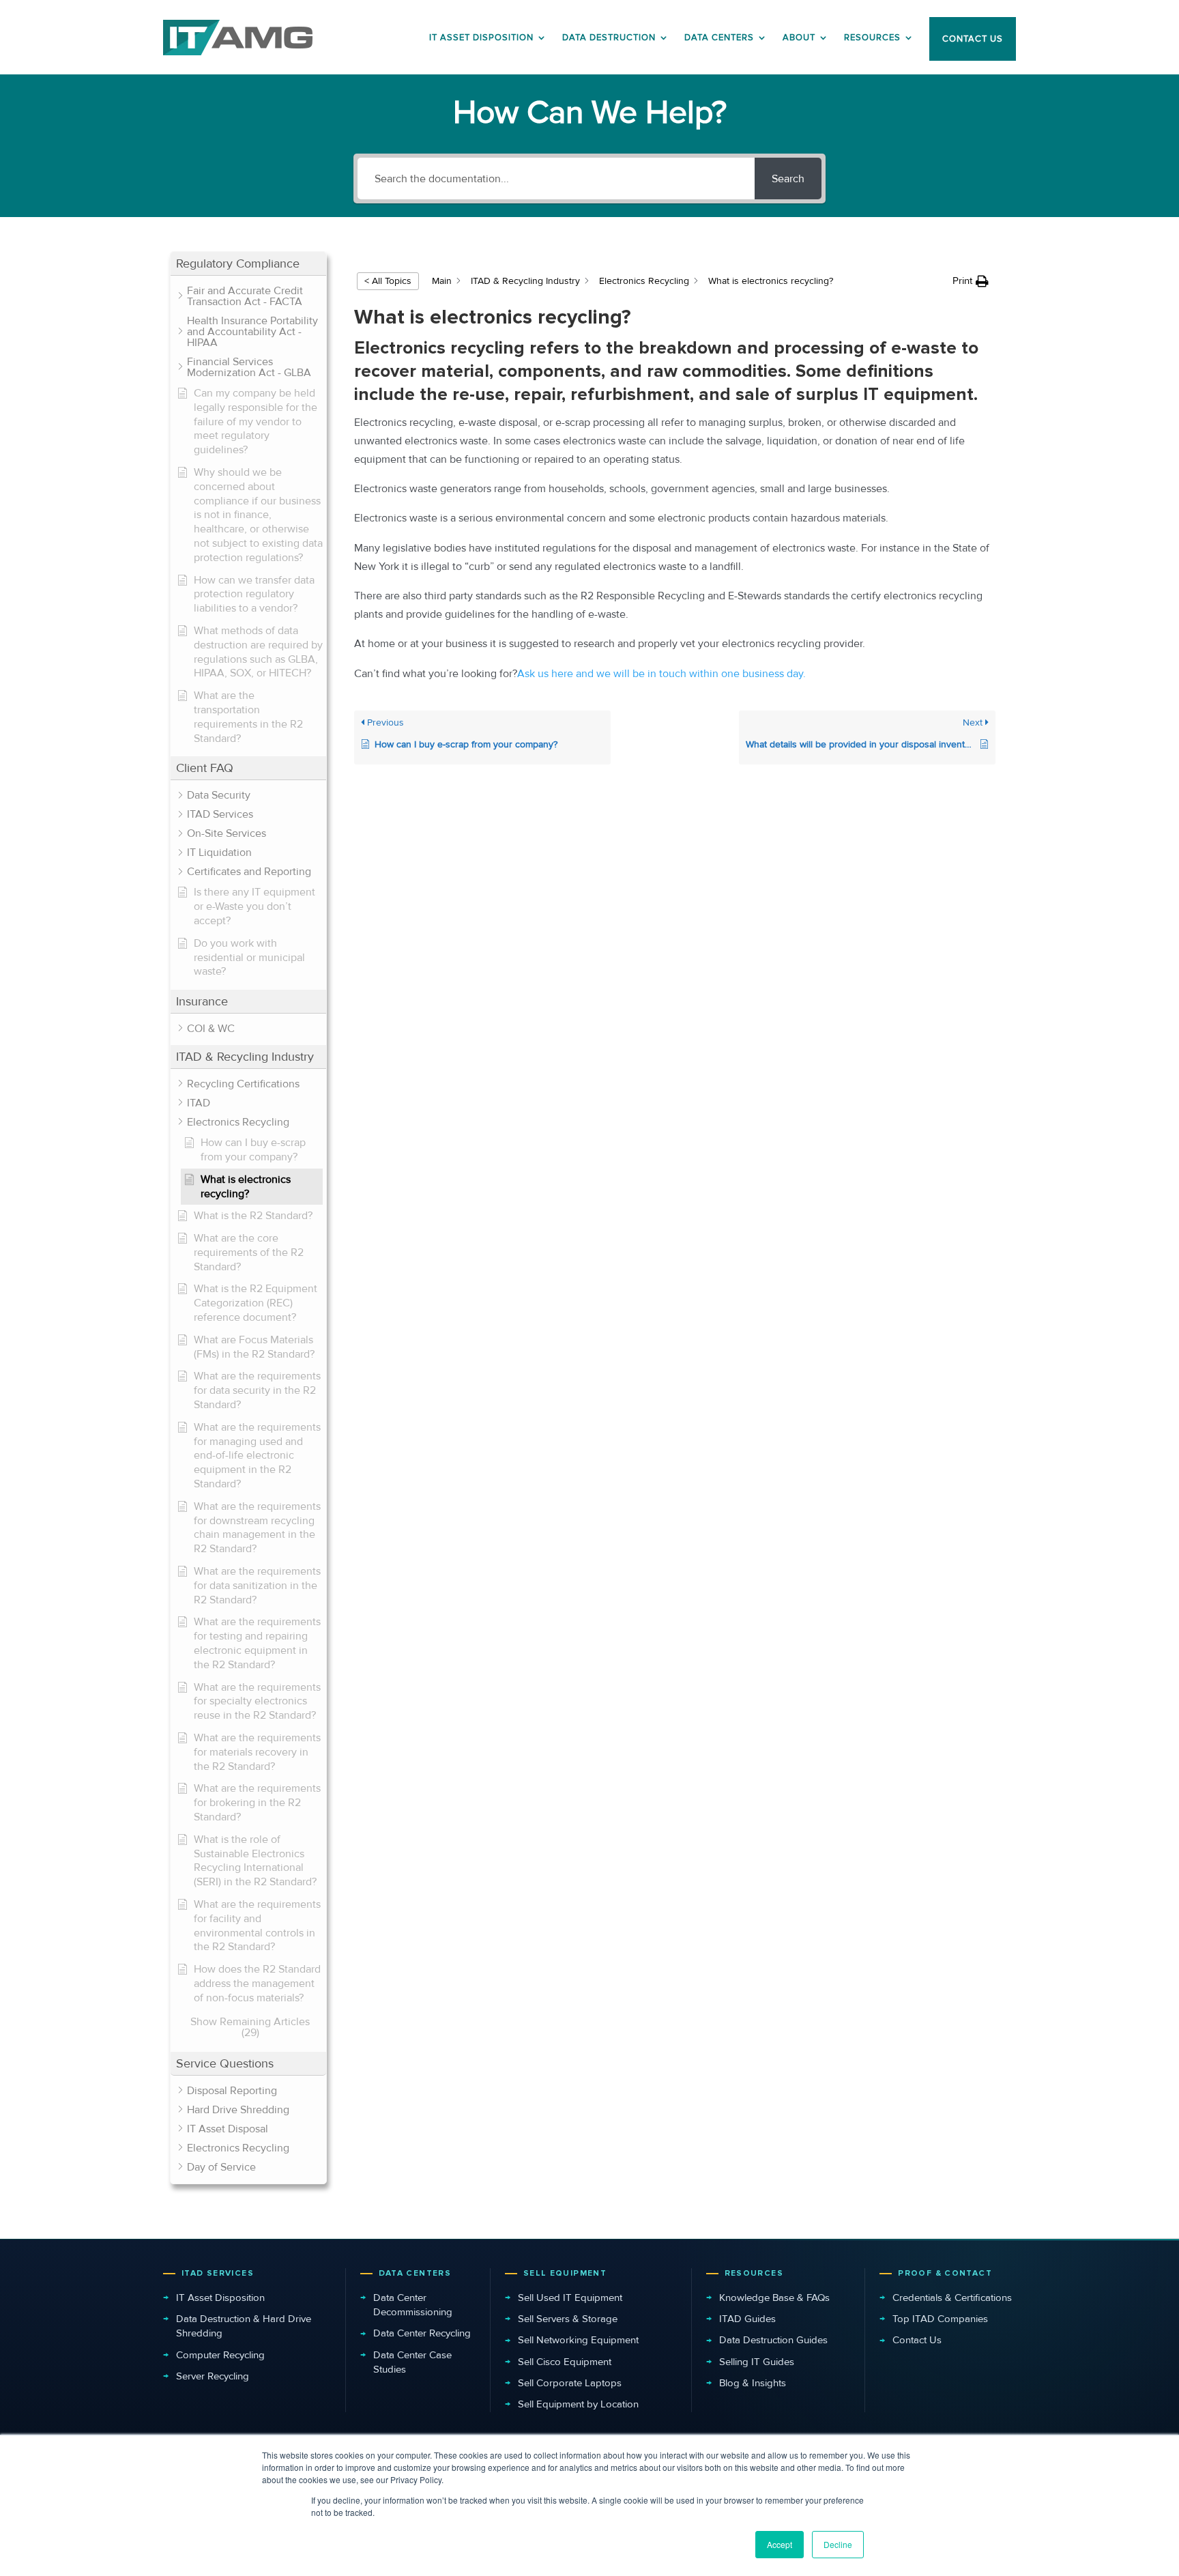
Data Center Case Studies (412, 2362)
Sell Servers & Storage (568, 2319)
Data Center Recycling (422, 2333)
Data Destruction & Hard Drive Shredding (244, 2326)
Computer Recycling (220, 2355)
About (799, 38)
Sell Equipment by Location (578, 2404)
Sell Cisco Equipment (565, 2362)
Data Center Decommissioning (413, 2305)
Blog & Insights (753, 2383)
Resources (872, 38)
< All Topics (388, 281)
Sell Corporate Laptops (570, 2383)
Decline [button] (838, 2544)
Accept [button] (780, 2544)
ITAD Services (218, 2273)
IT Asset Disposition (220, 2298)
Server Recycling (213, 2376)
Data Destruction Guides (773, 2340)
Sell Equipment (565, 2273)
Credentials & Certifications (952, 2298)
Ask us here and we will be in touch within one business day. (661, 674)
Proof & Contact (945, 2273)
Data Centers (719, 38)
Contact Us (917, 2340)
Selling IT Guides (757, 2362)
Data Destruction (609, 38)
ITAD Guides (747, 2319)
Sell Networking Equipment (578, 2340)
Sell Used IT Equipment (570, 2298)
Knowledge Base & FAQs (774, 2298)
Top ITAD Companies (940, 2319)
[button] (248, 264)
